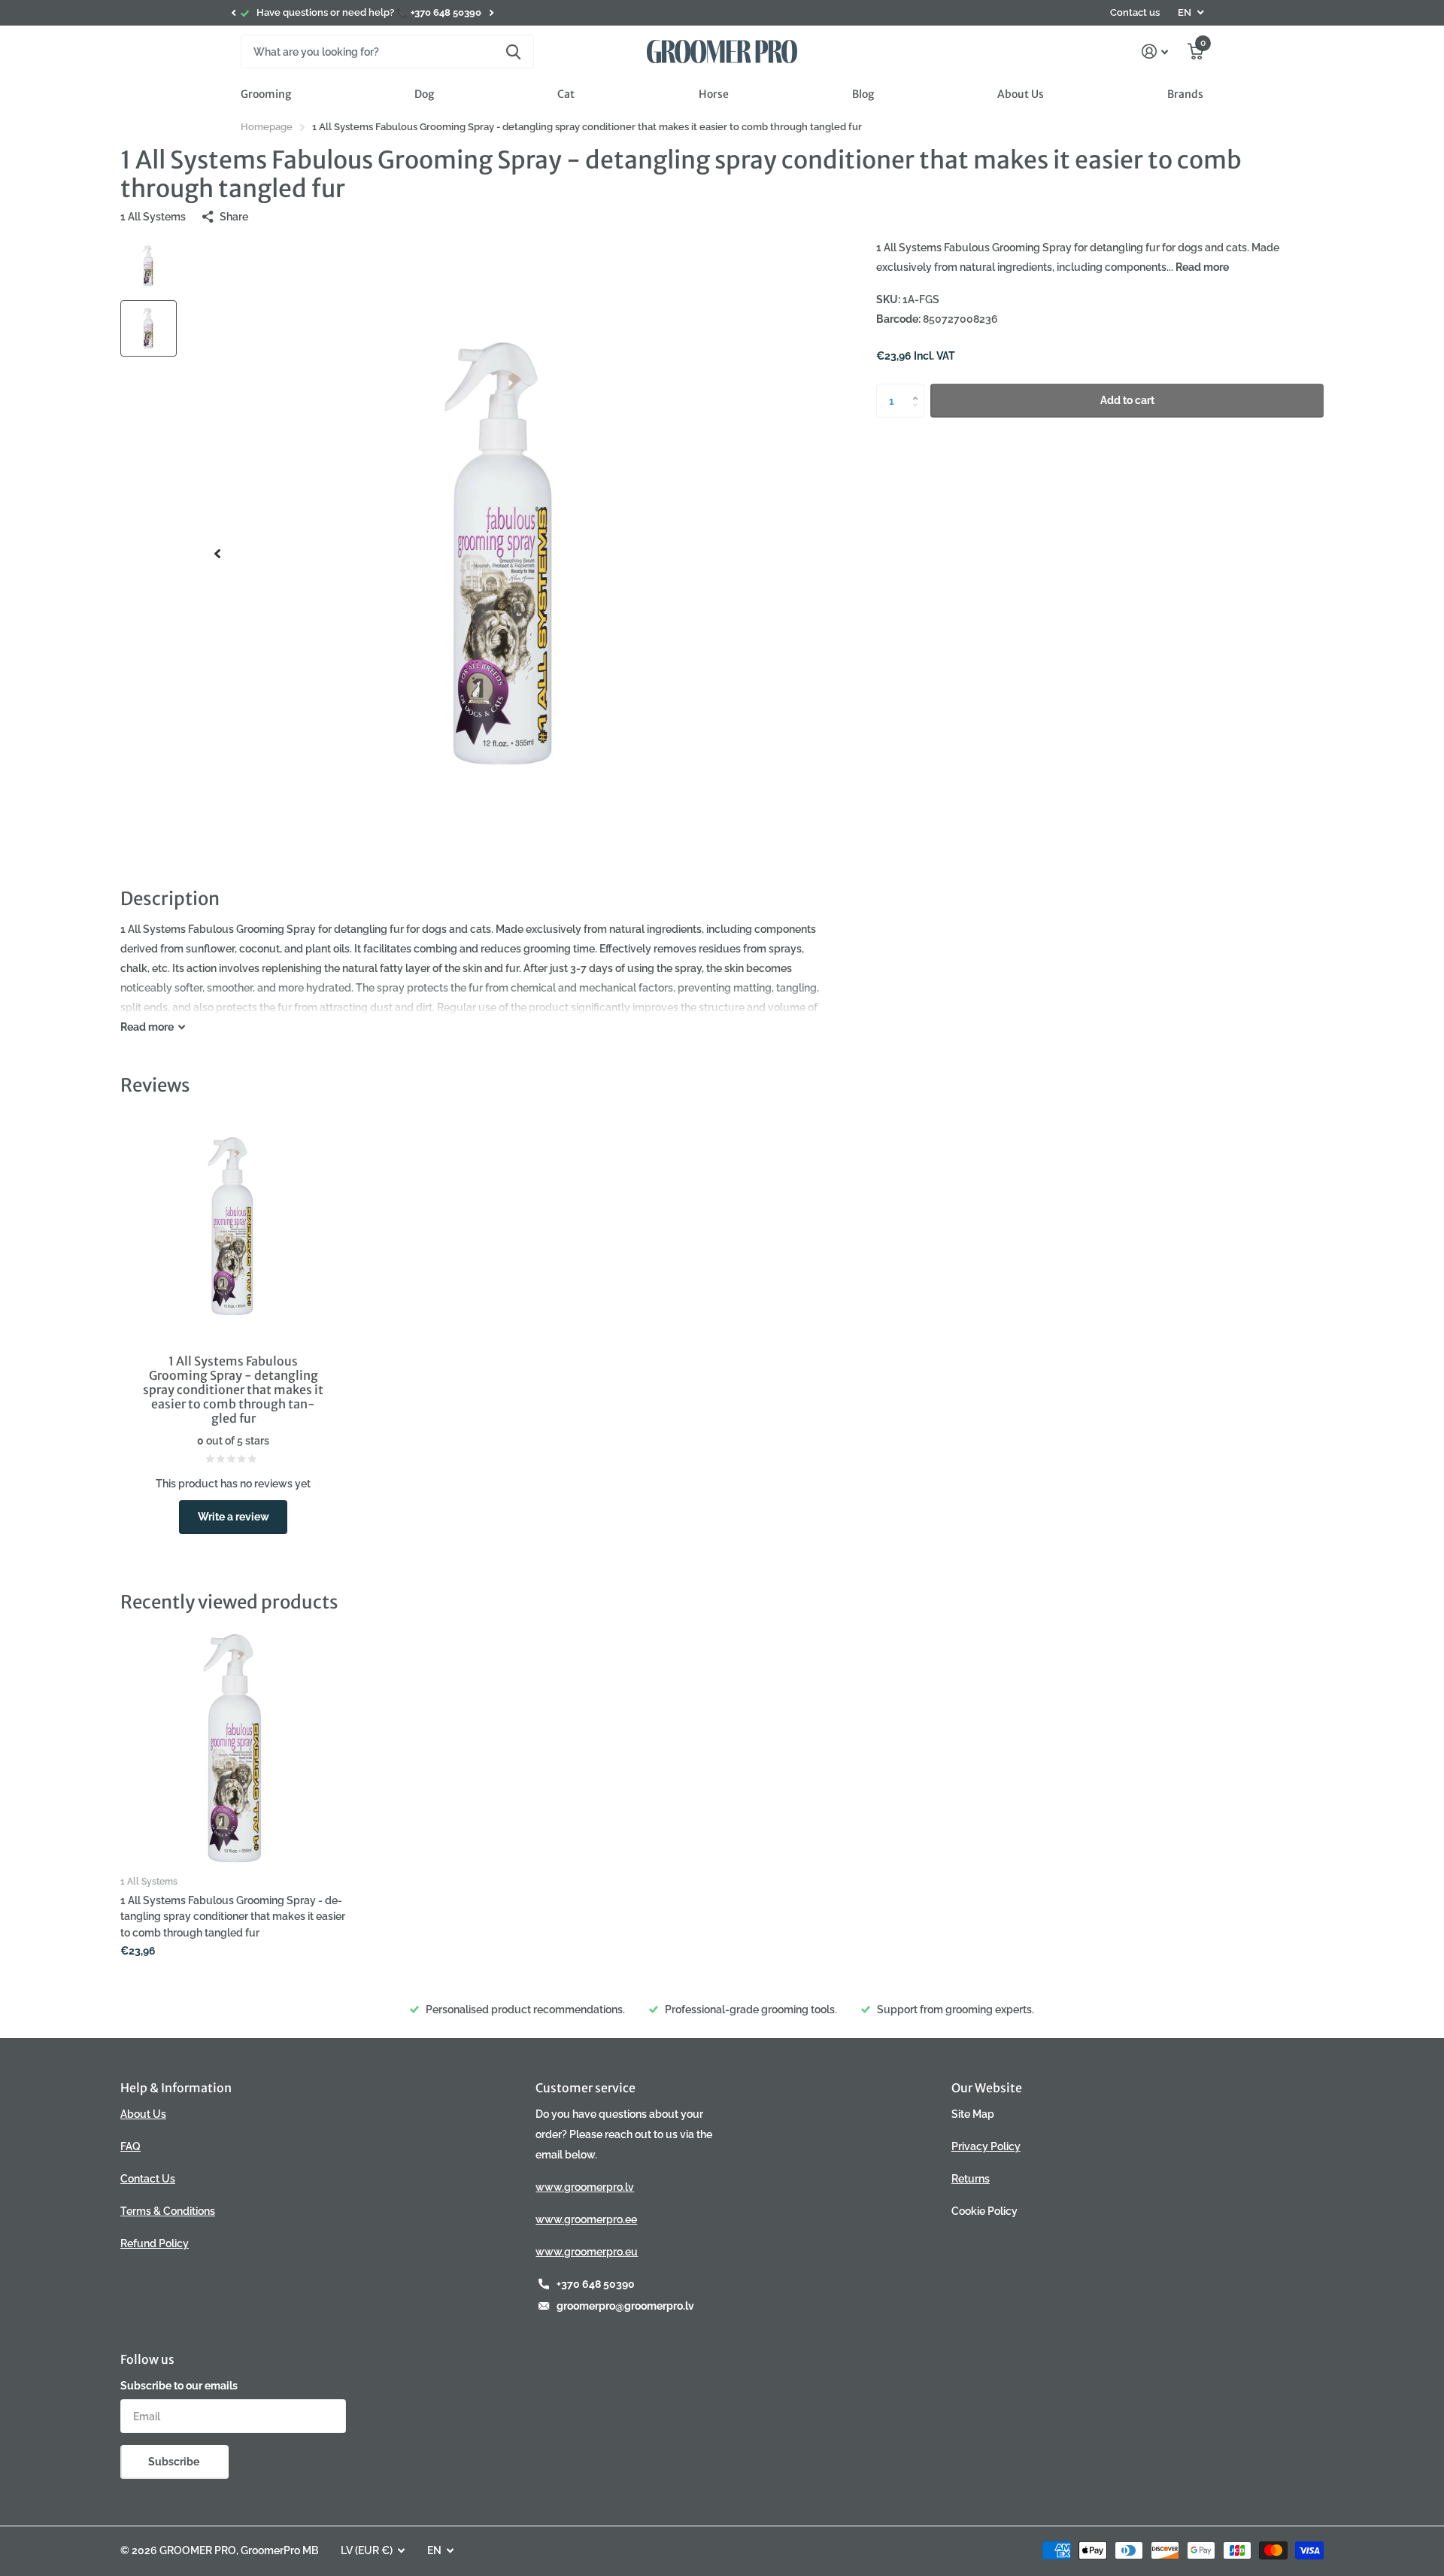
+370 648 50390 (596, 2284)
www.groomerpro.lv (585, 2187)
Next (491, 13)
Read (147, 1027)
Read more (1202, 267)
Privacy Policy (986, 2146)
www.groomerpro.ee (586, 2219)
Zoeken (513, 52)
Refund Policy (155, 2243)
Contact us (1135, 12)
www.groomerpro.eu (587, 2252)
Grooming (266, 94)
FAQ (130, 2146)
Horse (714, 94)
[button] (233, 13)
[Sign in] (1155, 52)
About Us (1021, 94)
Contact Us (148, 2179)
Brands (1185, 94)
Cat (566, 94)
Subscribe (175, 2462)
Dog (424, 94)
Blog (863, 94)
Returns (971, 2179)
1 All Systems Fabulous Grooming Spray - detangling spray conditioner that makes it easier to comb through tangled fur (233, 1917)
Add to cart (1127, 400)
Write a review (234, 1517)
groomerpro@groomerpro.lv (625, 2306)
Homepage (267, 127)
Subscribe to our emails (179, 2386)
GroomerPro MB (279, 2550)
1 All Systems (153, 217)
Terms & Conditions (168, 2211)
